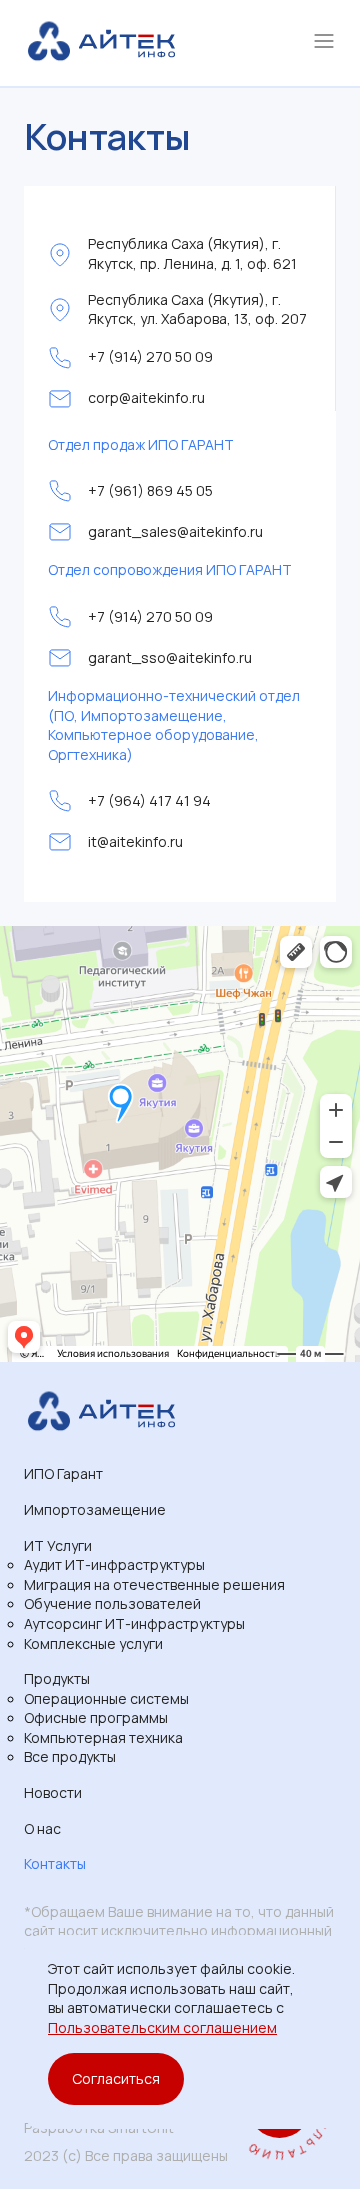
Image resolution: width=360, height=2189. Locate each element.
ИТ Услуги (58, 1545)
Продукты (57, 1678)
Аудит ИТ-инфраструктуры (114, 1564)
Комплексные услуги (93, 1643)
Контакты (55, 1863)
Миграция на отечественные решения (154, 1584)
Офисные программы (96, 1717)
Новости (53, 1792)
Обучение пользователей (112, 1603)
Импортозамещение (95, 1509)
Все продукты (70, 1756)
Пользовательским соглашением (162, 2027)
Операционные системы (106, 1698)
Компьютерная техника (103, 1737)
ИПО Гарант (63, 1473)
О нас (42, 1828)
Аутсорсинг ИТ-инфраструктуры (134, 1623)
